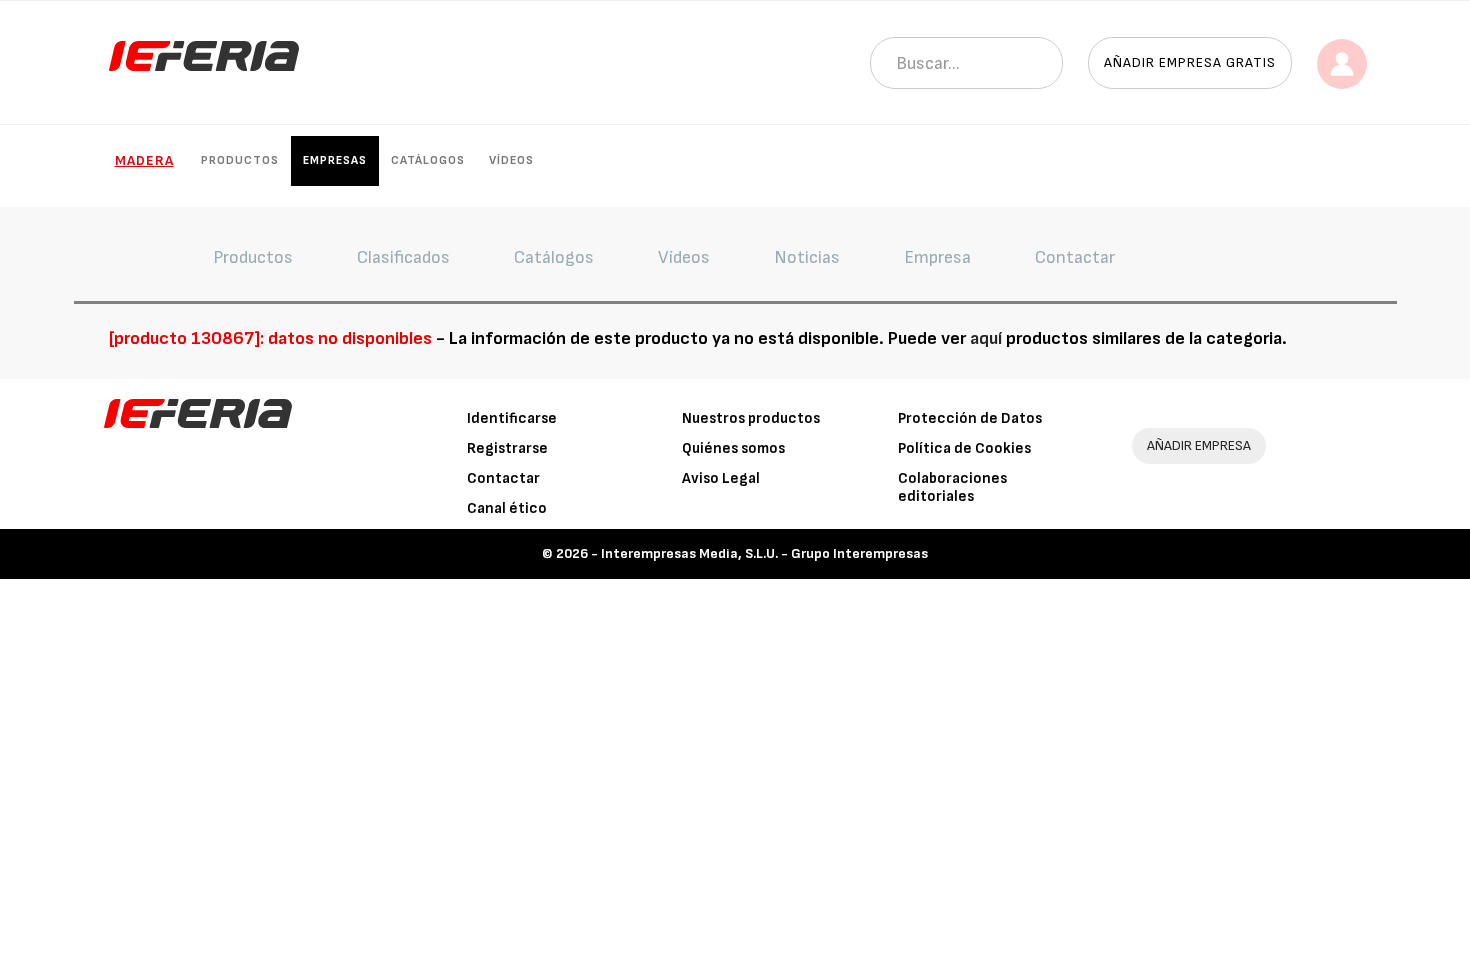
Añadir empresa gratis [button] (1190, 62)
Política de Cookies (964, 448)
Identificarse (512, 418)
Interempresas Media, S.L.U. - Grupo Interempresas (764, 553)
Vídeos (511, 160)
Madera (144, 160)
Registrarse (507, 448)
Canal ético (507, 508)
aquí (986, 338)
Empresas (335, 160)
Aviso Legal (721, 478)
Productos (240, 160)
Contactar (503, 478)
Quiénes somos (733, 448)
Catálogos (428, 160)
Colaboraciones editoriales (952, 487)
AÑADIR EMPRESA (1199, 445)
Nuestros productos (751, 418)
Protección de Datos (970, 418)
